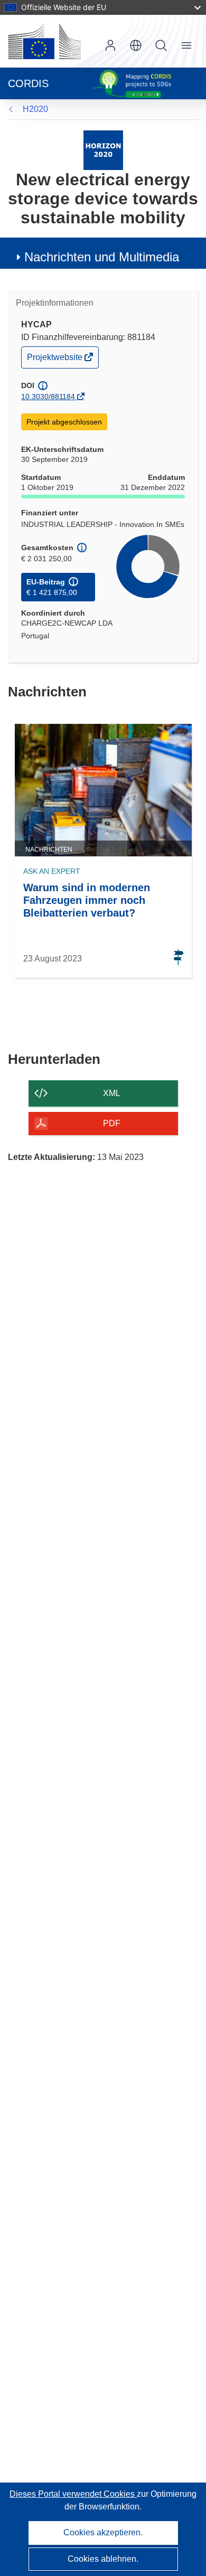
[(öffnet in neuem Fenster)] (44, 41)
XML (112, 1093)
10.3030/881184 (48, 397)
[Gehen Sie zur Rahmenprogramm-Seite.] (103, 150)
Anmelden (110, 45)
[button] (136, 45)
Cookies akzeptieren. (103, 2532)
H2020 (35, 109)
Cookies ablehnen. (103, 2559)
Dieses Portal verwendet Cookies (73, 2494)
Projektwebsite (55, 360)
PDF (112, 1123)
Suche (161, 45)
